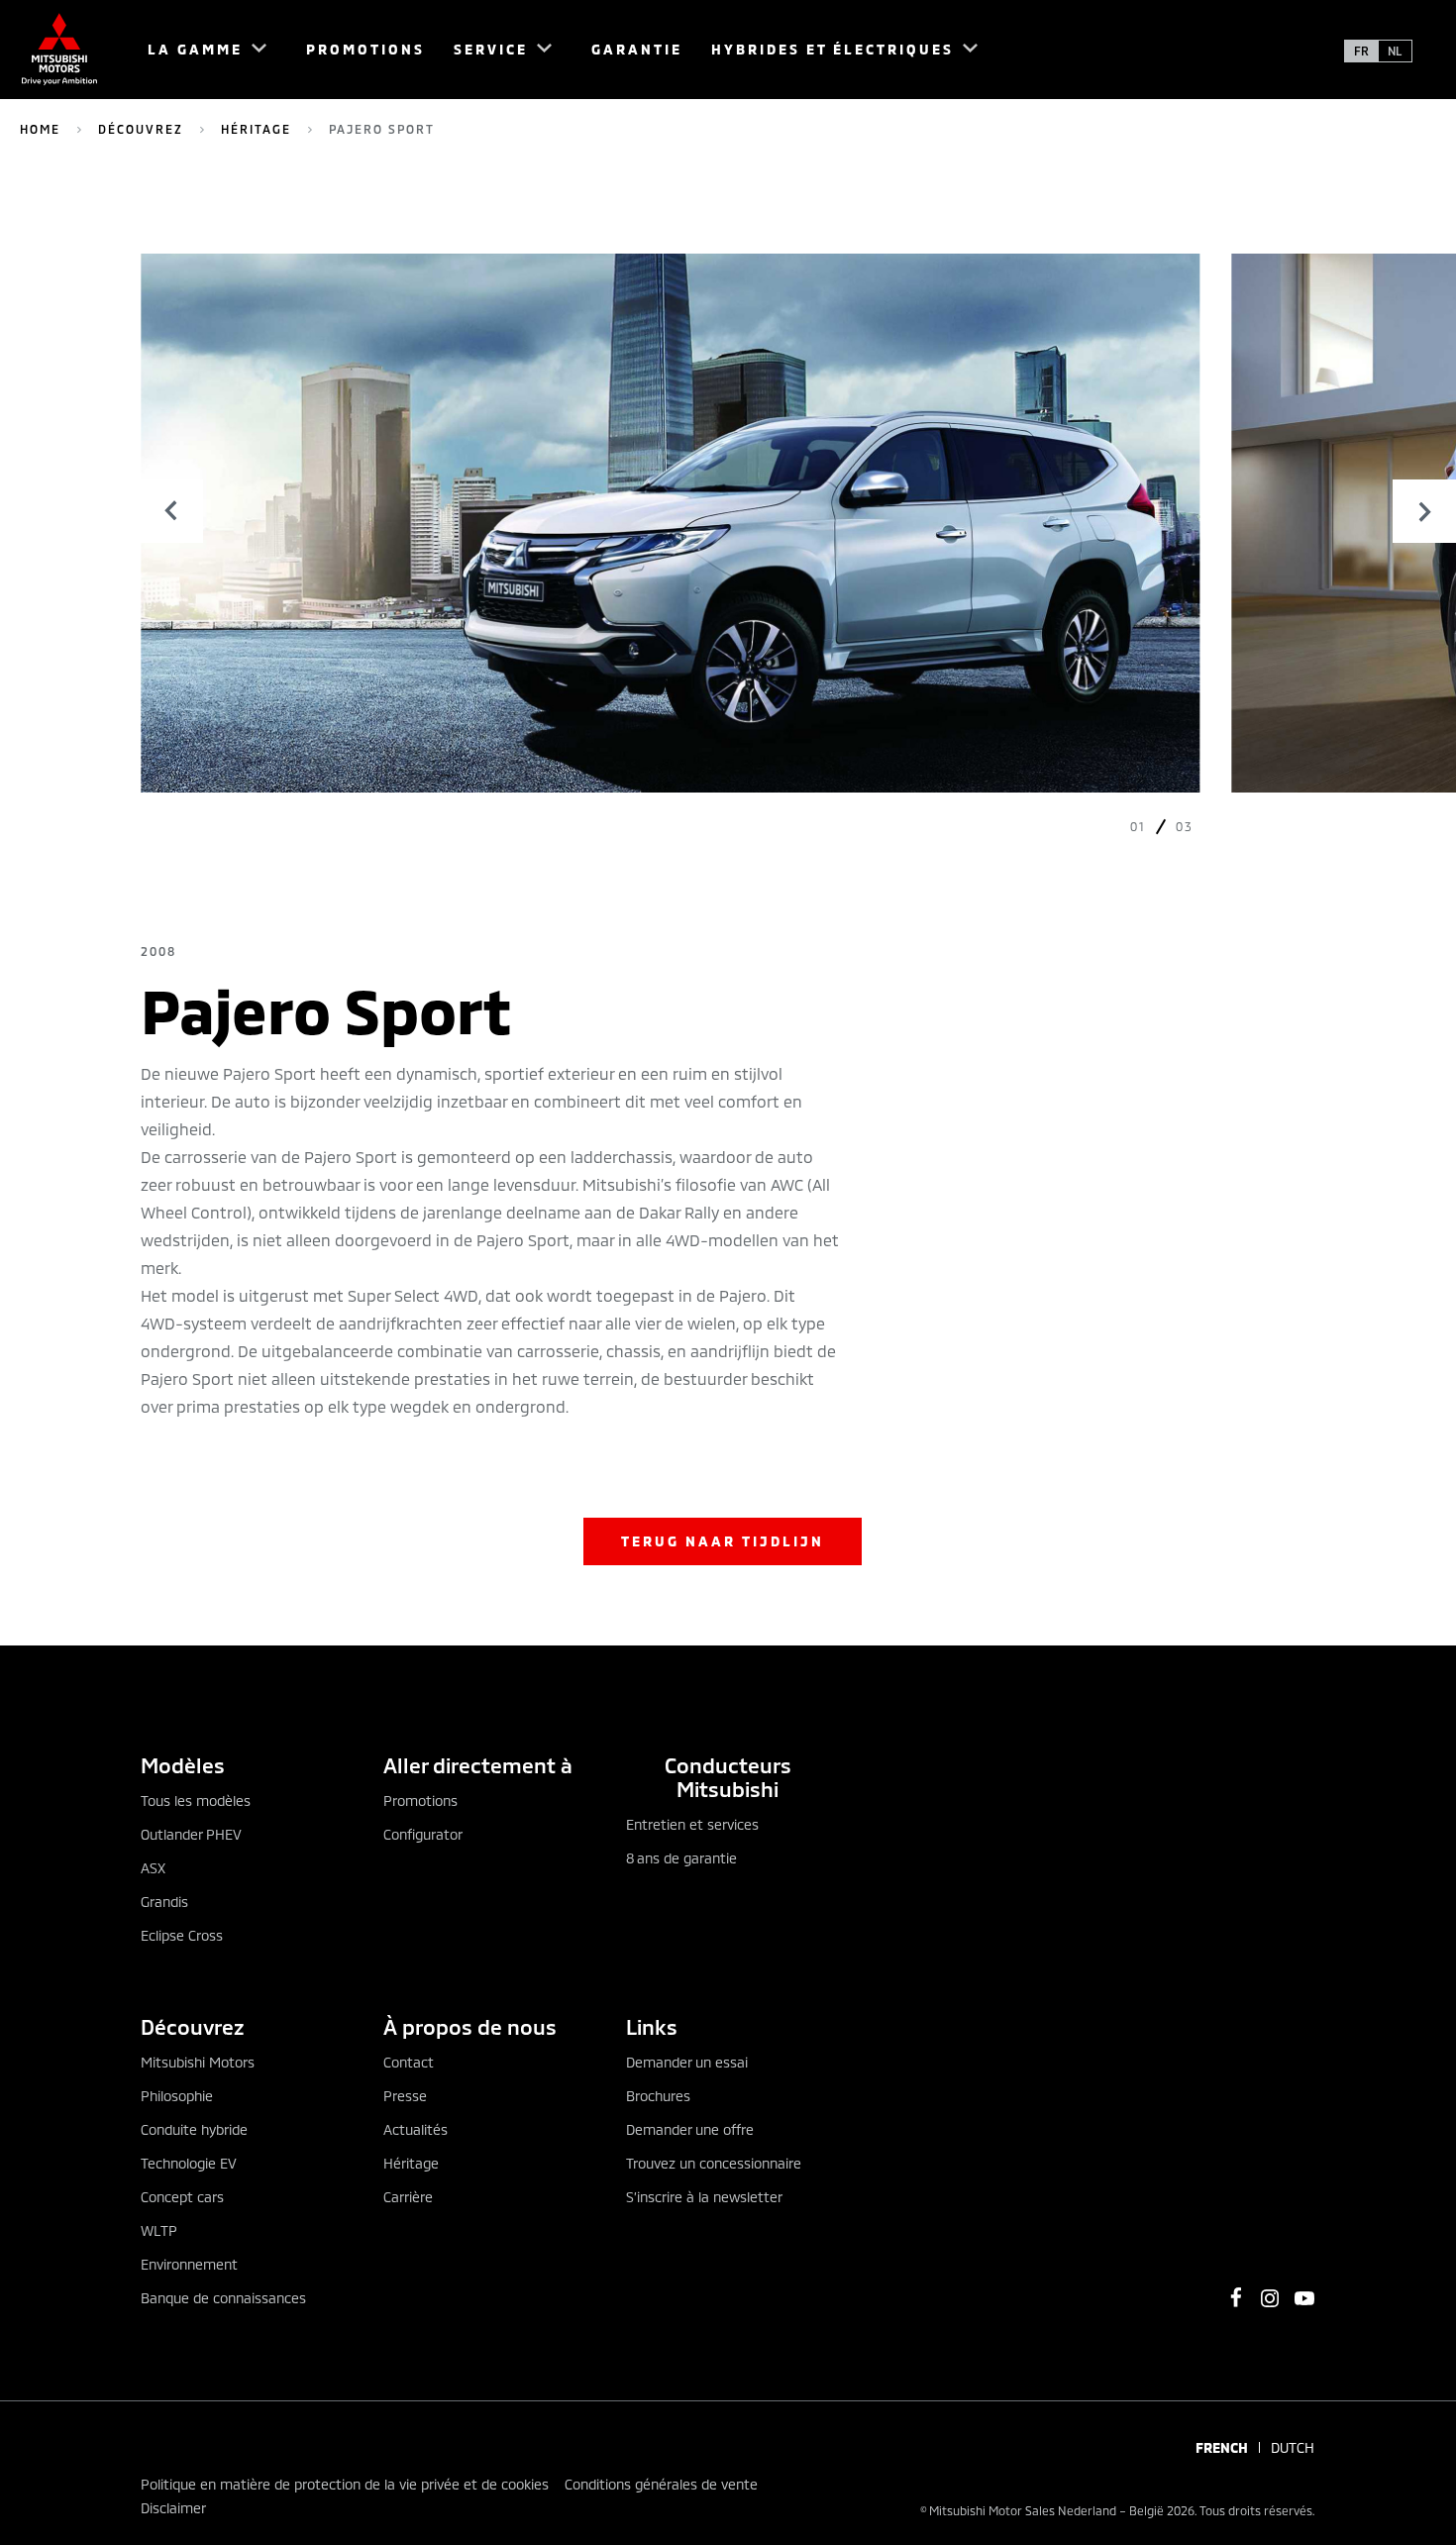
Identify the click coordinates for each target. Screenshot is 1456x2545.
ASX (153, 1868)
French (1222, 2448)
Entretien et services (692, 1824)
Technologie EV (189, 2163)
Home (40, 129)
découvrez (141, 129)
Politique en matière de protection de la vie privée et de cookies (345, 2484)
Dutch (1293, 2448)
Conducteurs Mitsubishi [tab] (728, 1777)
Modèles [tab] (183, 1765)
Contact (409, 2062)
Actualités (416, 2129)
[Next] (1424, 511)
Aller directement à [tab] (478, 1765)
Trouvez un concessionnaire (714, 2163)
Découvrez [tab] (193, 2026)
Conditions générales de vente (661, 2484)
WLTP (159, 2230)
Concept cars (182, 2197)
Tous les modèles (196, 1801)
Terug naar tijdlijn (723, 1541)
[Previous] (171, 511)
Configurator (423, 1834)
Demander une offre (690, 2129)
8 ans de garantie (681, 1858)
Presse (405, 2096)
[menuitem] (198, 50)
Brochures (658, 2096)
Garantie (637, 49)
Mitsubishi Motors (198, 2062)
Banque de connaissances (223, 2298)
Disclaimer (173, 2508)
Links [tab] (652, 2026)
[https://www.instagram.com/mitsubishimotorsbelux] (1270, 2298)
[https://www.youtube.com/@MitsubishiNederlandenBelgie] (1304, 2298)
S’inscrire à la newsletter (704, 2197)
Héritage (256, 129)
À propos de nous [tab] (470, 2026)
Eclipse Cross (182, 1935)
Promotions (365, 49)
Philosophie (177, 2096)
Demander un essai (687, 2062)
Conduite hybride (194, 2129)
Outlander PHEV (191, 1834)
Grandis (164, 1902)
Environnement (189, 2264)
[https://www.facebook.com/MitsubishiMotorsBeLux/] (1236, 2297)
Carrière (408, 2197)
